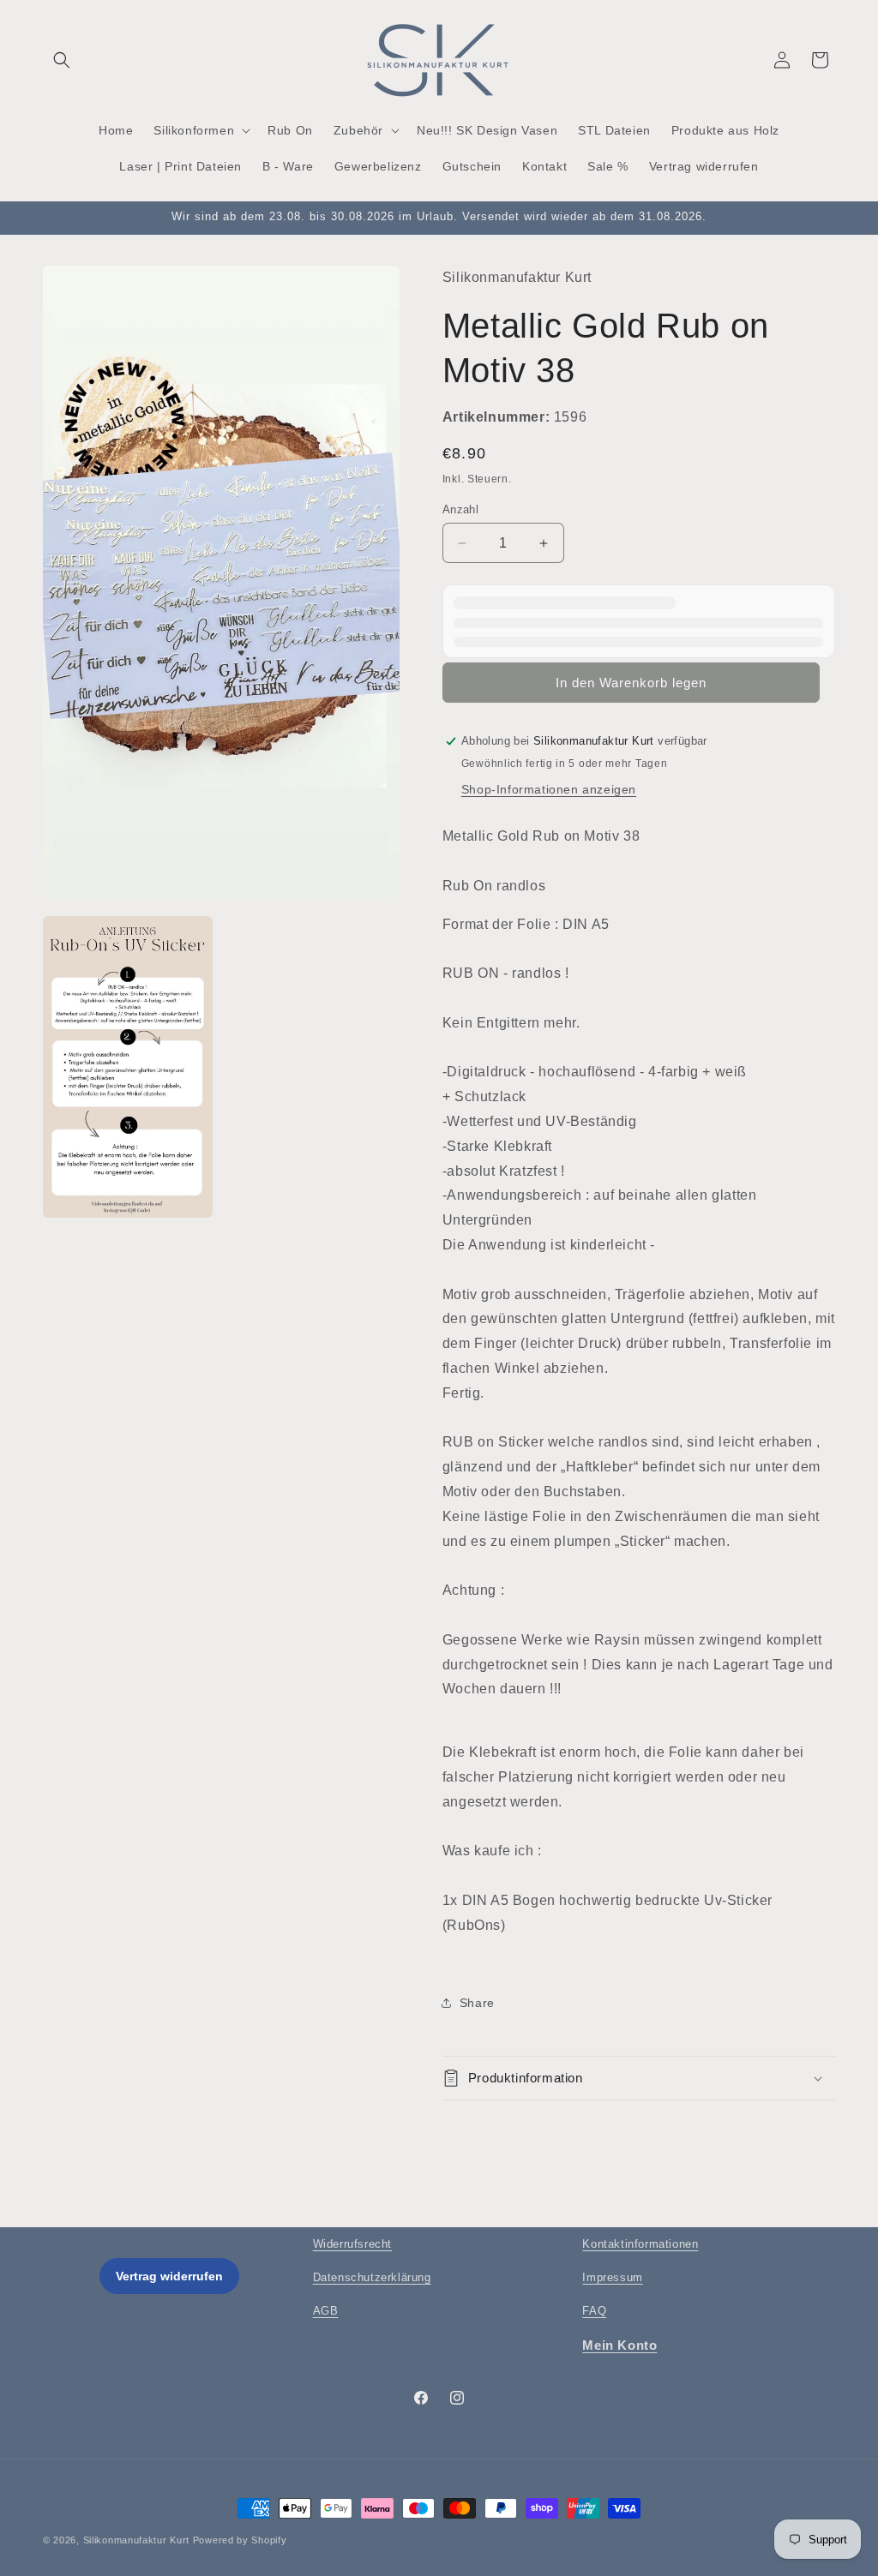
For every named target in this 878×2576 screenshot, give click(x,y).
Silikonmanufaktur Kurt (136, 2540)
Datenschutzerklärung (372, 2277)
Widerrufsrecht (352, 2244)
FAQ (594, 2311)
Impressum (612, 2277)
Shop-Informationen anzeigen (549, 789)
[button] (62, 60)
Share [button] (477, 2003)
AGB (326, 2311)
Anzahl (460, 509)
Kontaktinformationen (640, 2244)
